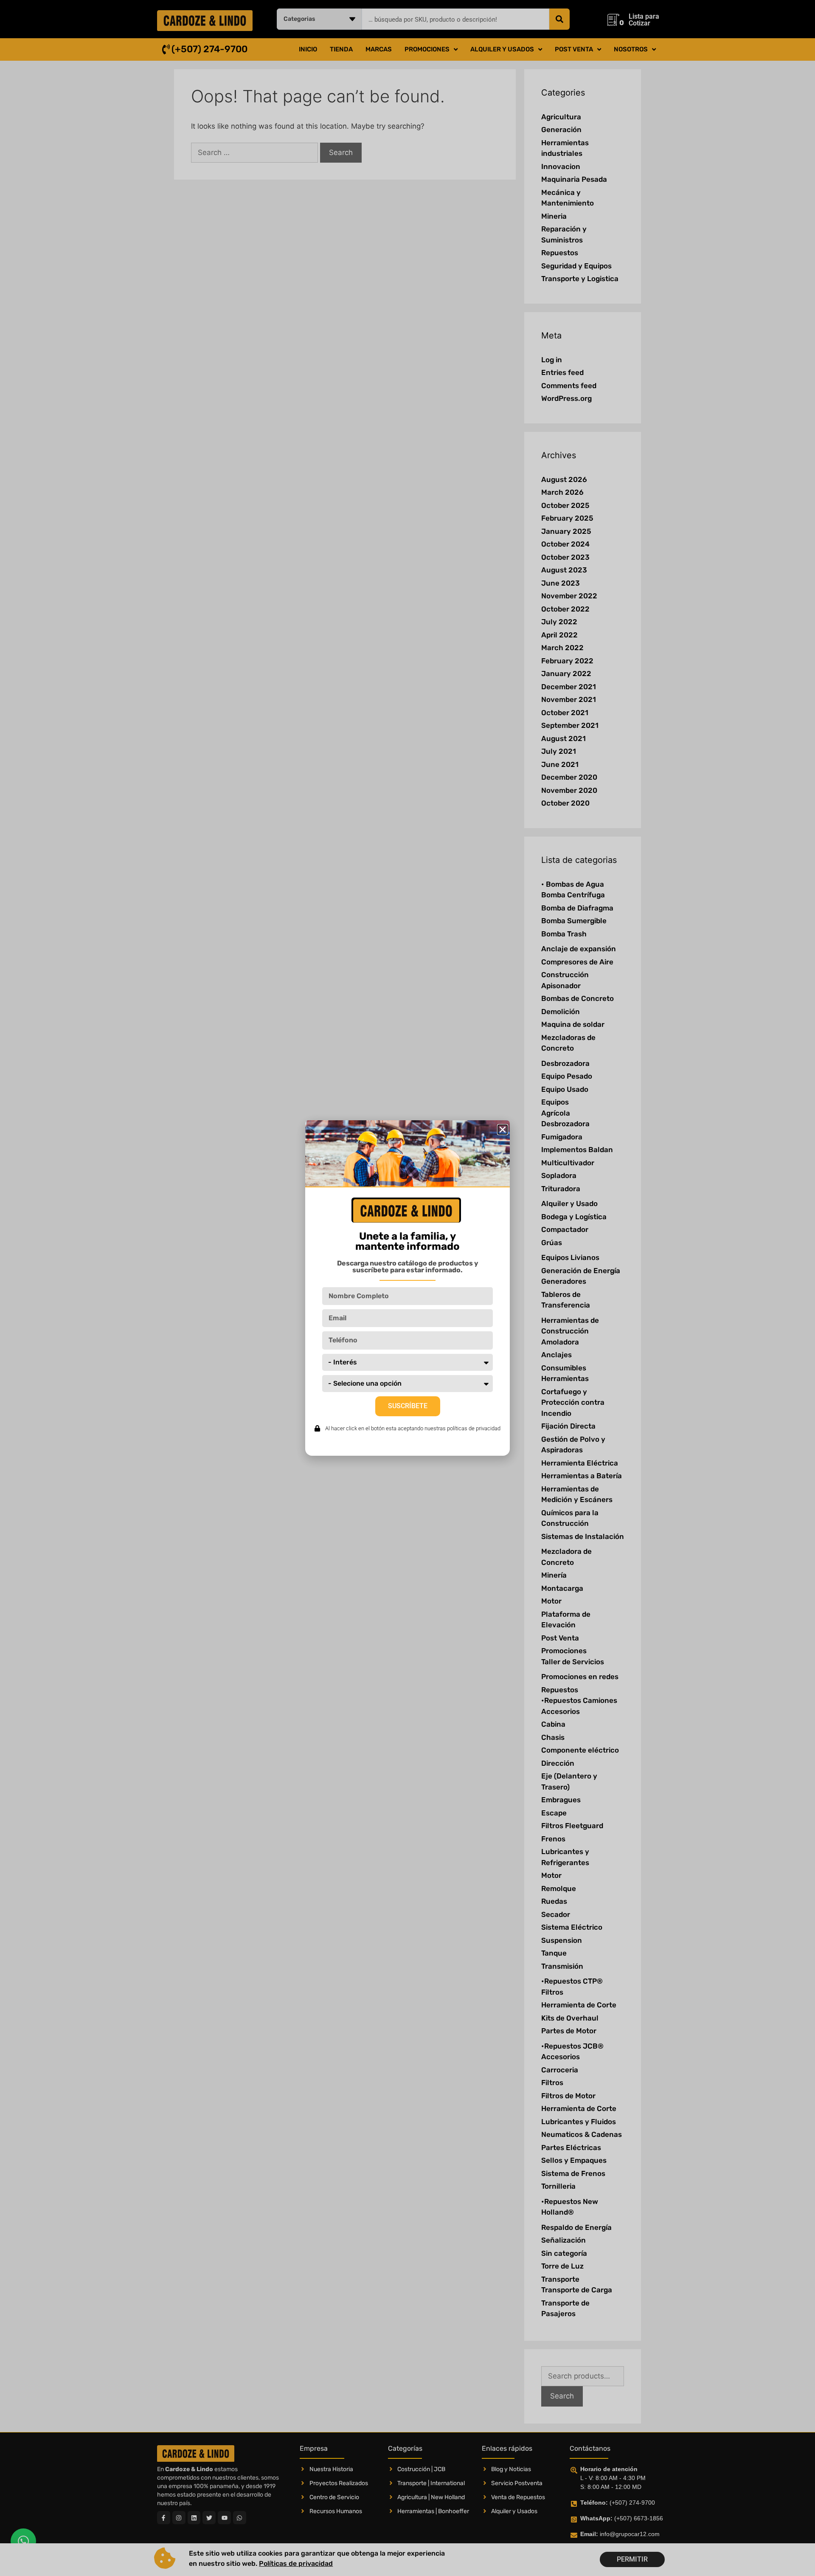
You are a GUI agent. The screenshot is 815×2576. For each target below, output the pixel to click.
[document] (407, 1288)
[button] (503, 1130)
